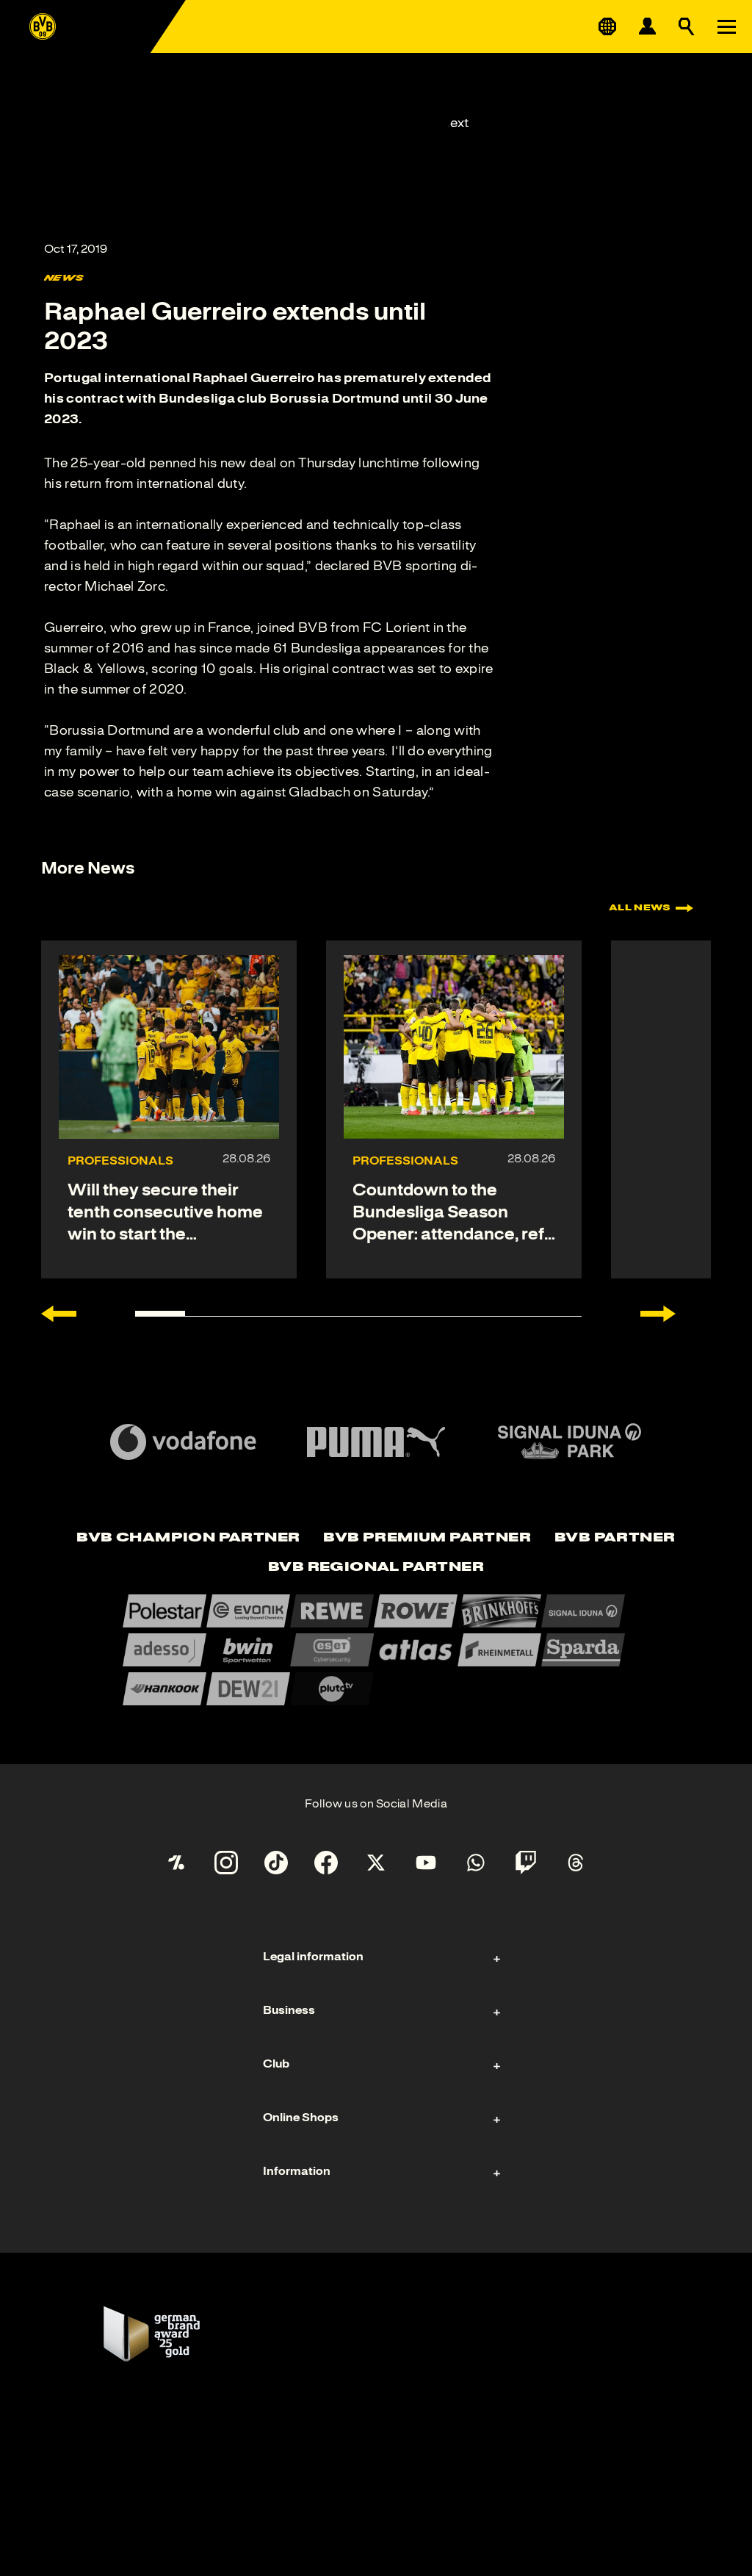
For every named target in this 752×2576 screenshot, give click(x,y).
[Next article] (658, 1314)
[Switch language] (607, 26)
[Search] (687, 26)
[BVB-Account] (647, 26)
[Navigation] (726, 26)
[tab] (188, 1539)
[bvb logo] (43, 26)
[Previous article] (59, 1314)
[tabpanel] (376, 1650)
